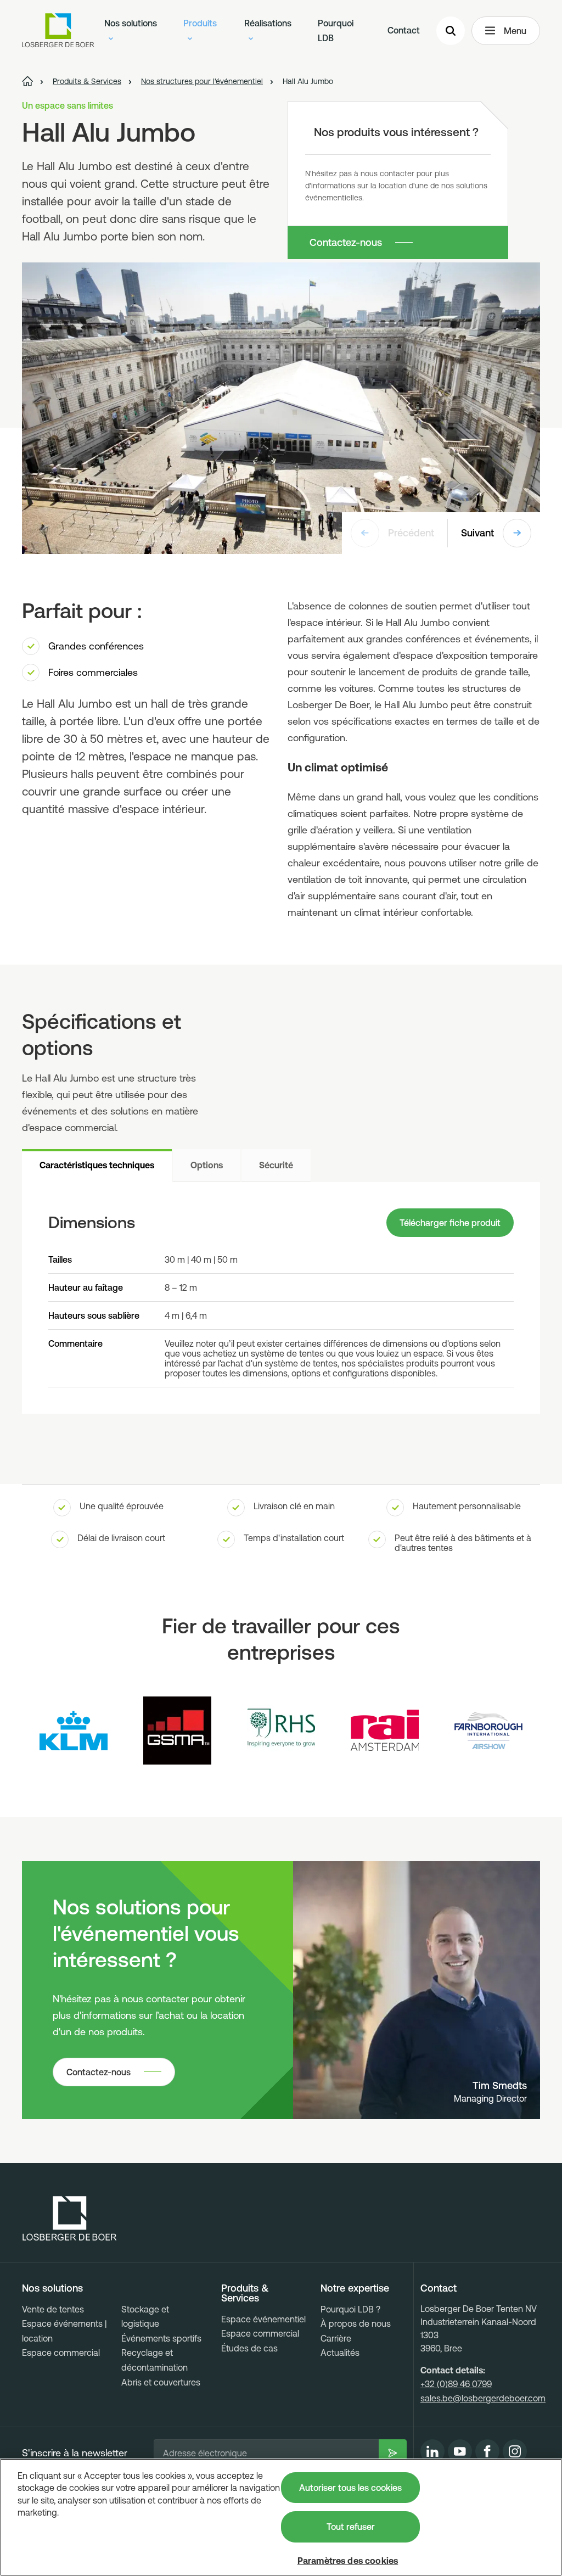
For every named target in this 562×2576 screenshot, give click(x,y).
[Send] (393, 2453)
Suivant (477, 533)
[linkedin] (432, 2451)
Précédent (411, 533)
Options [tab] (207, 1165)
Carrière (336, 2338)
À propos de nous (356, 2323)
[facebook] (487, 2451)
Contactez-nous (346, 242)
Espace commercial (61, 2353)
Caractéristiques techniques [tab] (97, 1165)
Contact (404, 30)
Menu (515, 31)
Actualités (340, 2353)
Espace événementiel (263, 2319)
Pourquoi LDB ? (350, 2309)
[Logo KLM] (74, 1731)
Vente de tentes (53, 2309)
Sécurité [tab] (276, 1165)
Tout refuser (351, 2527)
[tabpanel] (281, 1298)
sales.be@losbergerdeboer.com (483, 2398)
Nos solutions (131, 23)
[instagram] (515, 2451)
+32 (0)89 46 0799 (456, 2384)
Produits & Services (245, 2293)
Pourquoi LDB (336, 30)
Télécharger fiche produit (450, 1223)
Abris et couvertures (161, 2382)
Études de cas (249, 2348)
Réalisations (268, 23)
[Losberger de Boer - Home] (70, 2219)
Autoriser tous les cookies (350, 2488)
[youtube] (460, 2451)
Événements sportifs (161, 2338)
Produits (200, 23)
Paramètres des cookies (348, 2561)
